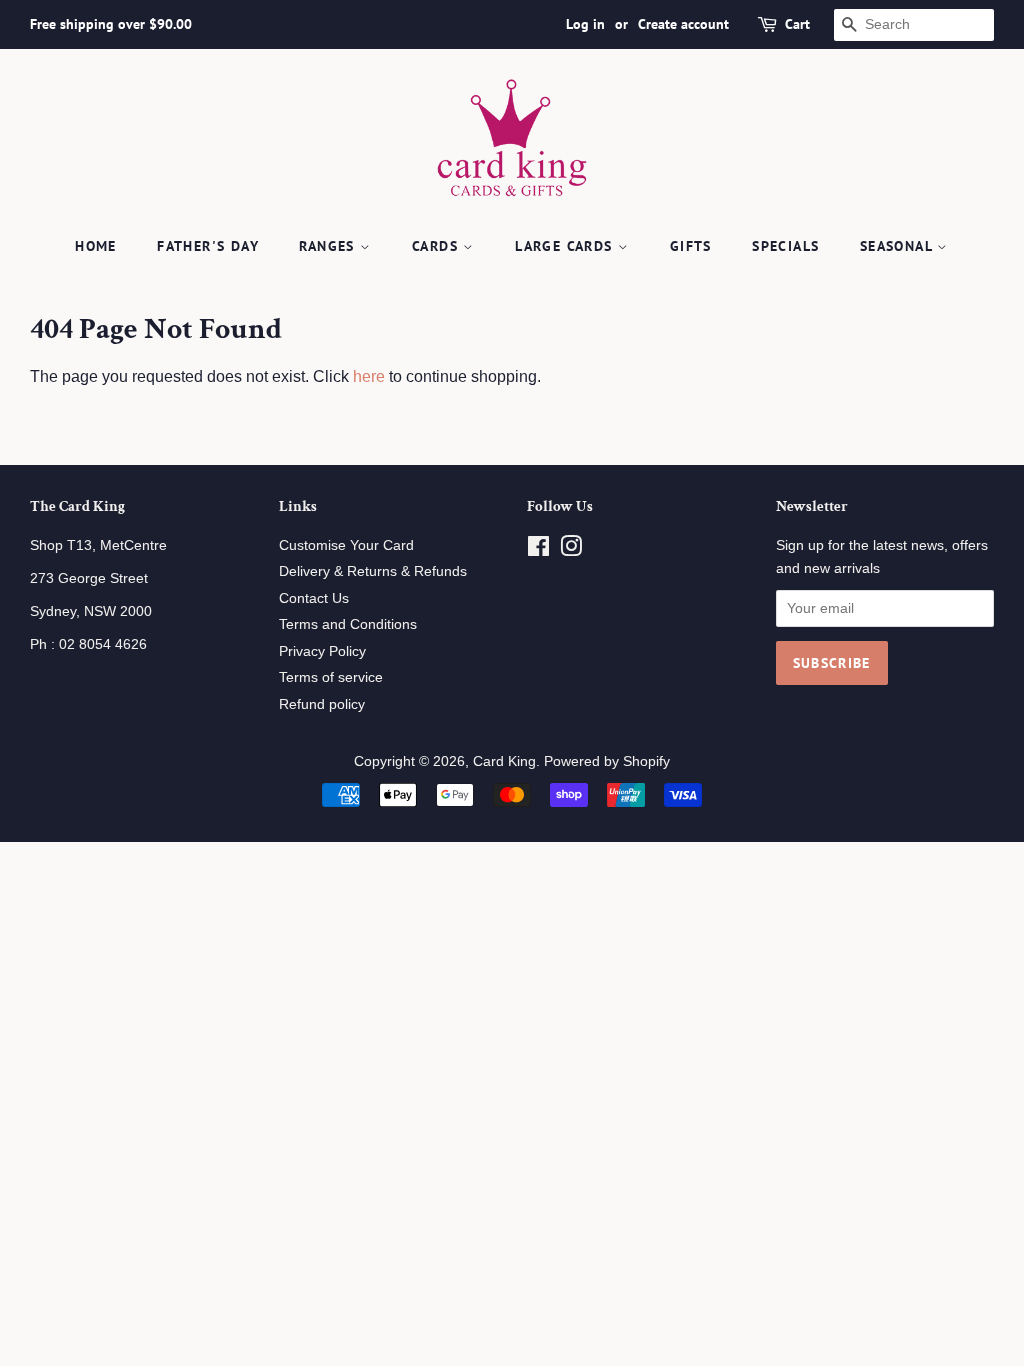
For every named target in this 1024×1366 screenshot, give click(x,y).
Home (96, 246)
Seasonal (899, 246)
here (369, 376)
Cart (797, 24)
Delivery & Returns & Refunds (373, 571)
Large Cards (566, 246)
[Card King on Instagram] (571, 550)
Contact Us (314, 598)
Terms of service (331, 677)
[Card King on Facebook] (538, 550)
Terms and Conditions (348, 624)
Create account (683, 24)
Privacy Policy (322, 651)
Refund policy (322, 704)
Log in (585, 24)
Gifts (691, 246)
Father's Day (208, 246)
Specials (785, 246)
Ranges (329, 246)
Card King (504, 761)
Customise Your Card (346, 545)
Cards (437, 246)
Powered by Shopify (607, 761)
